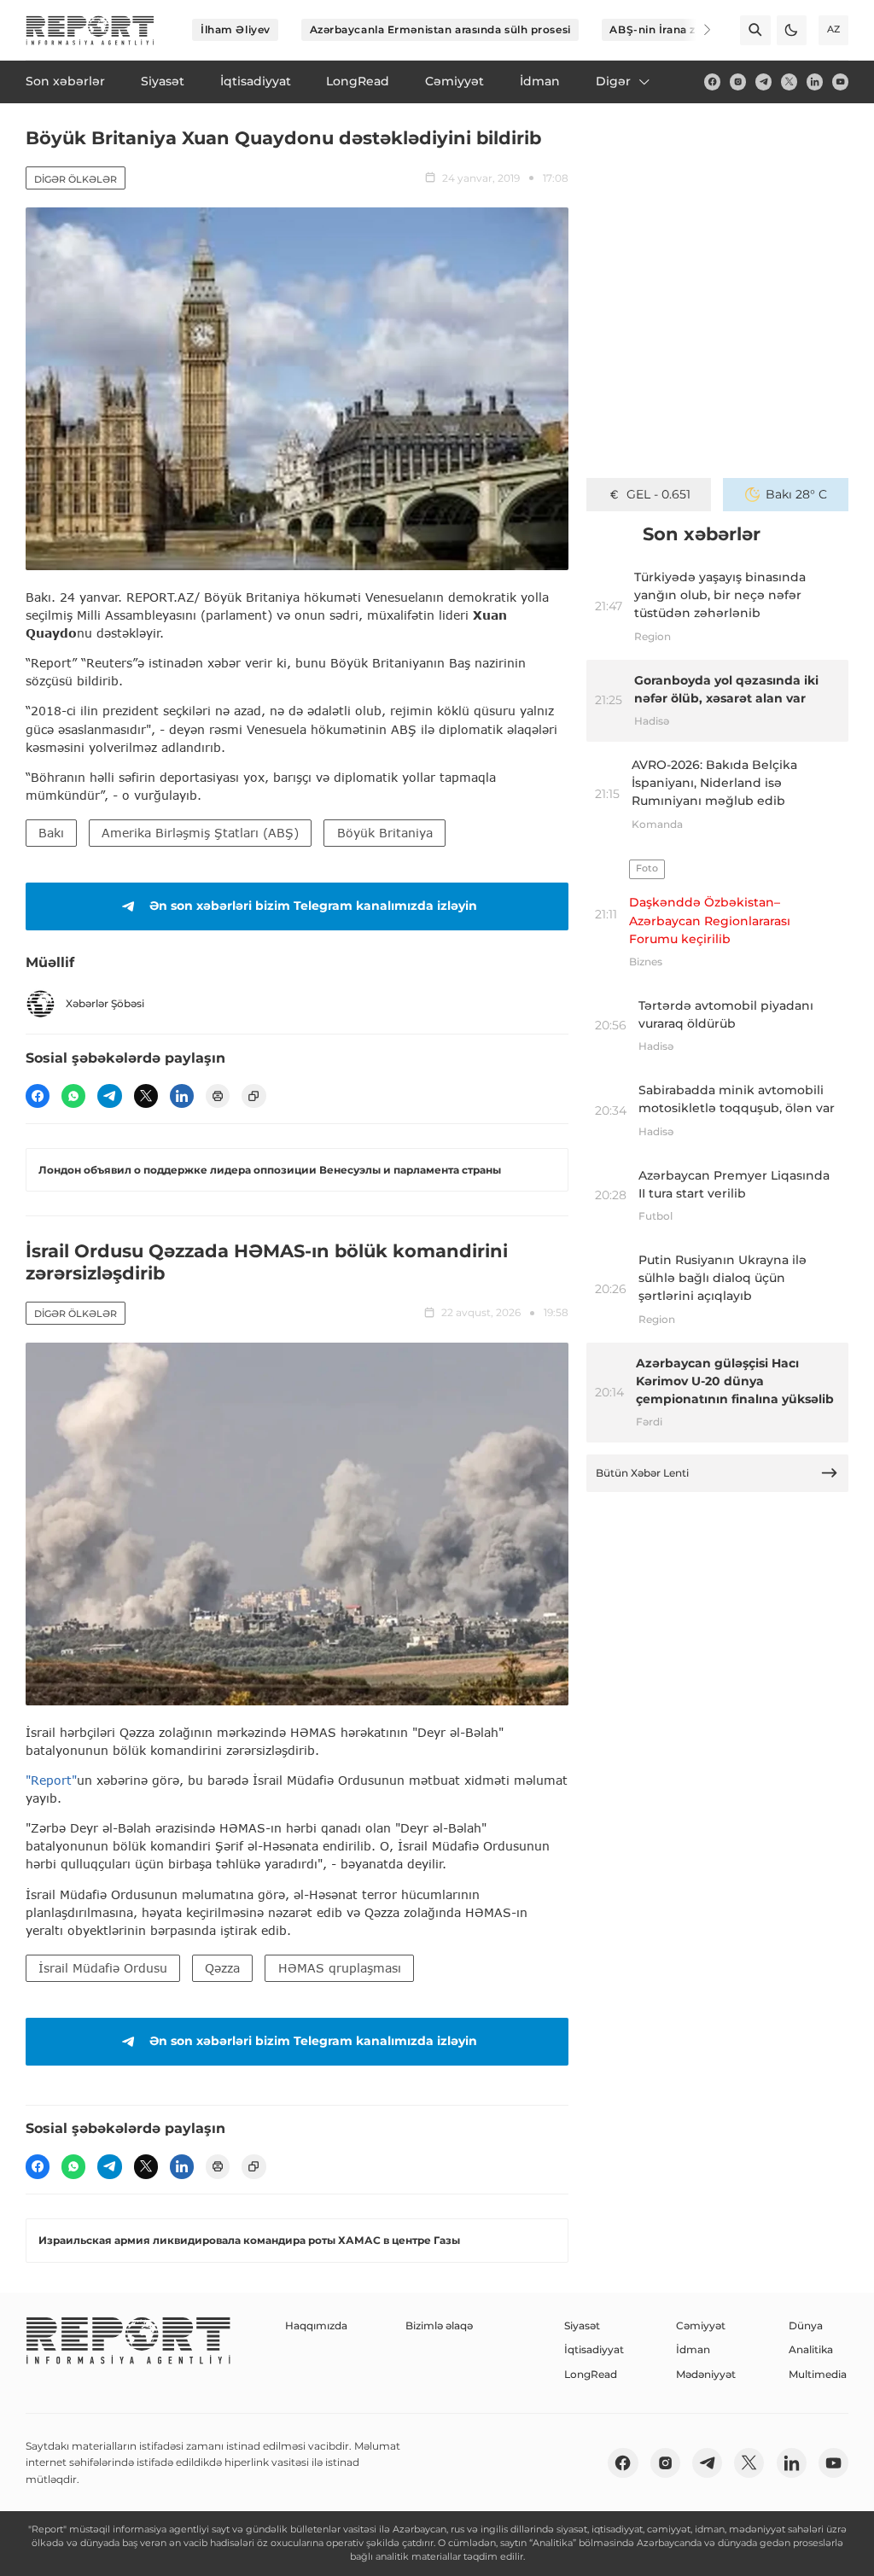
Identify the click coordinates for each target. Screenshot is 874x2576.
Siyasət (582, 2325)
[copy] (253, 1096)
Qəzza (222, 1968)
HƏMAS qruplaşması (340, 1968)
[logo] (90, 30)
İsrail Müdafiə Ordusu (103, 1968)
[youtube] (840, 82)
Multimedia (818, 2374)
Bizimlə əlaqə (439, 2325)
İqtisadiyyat (594, 2349)
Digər (613, 81)
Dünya (806, 2325)
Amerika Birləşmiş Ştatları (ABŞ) (200, 833)
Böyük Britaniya (385, 833)
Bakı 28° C (796, 494)
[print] (218, 1096)
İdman (693, 2349)
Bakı (51, 833)
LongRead (591, 2374)
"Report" (51, 1780)
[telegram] (763, 82)
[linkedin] (815, 82)
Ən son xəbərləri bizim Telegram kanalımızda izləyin (313, 906)
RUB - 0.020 (658, 494)
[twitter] (789, 82)
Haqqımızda (316, 2325)
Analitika (811, 2349)
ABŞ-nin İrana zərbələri (673, 29)
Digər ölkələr (76, 179)
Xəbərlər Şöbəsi (105, 1003)
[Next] (696, 30)
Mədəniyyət (706, 2374)
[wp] (73, 1096)
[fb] (712, 82)
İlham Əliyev (236, 29)
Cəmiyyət (701, 2325)
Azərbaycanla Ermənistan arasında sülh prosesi (440, 29)
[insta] (738, 82)
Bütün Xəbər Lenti (642, 1473)
